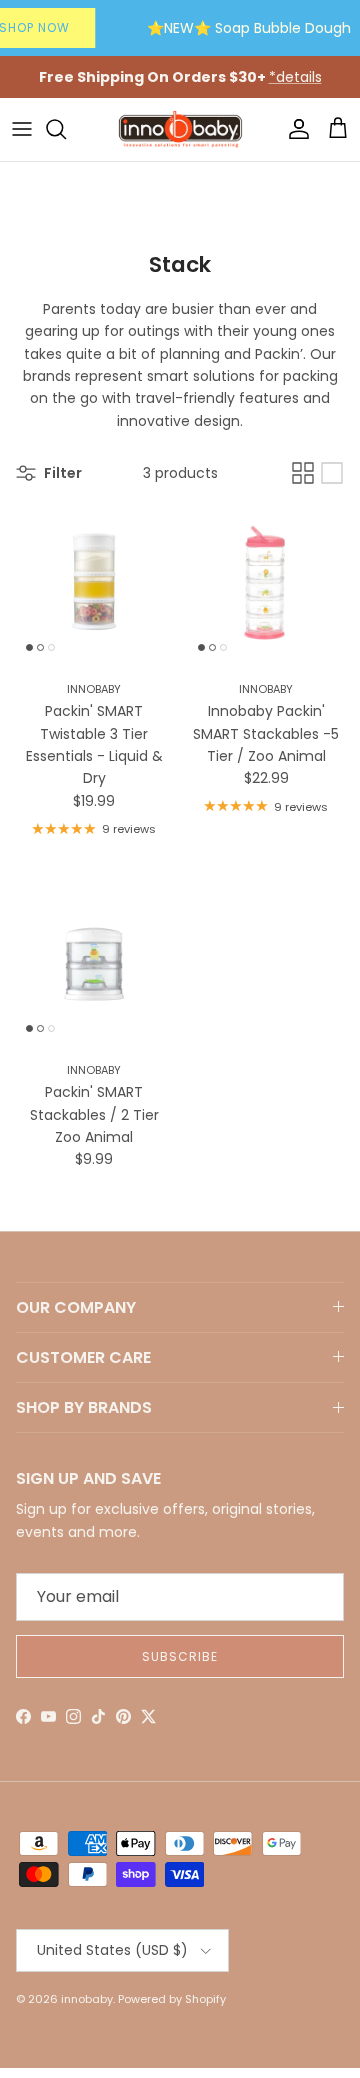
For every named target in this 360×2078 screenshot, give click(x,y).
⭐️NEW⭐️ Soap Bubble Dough (249, 28)
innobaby (87, 1999)
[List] (332, 473)
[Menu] (22, 129)
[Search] (66, 129)
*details (295, 77)
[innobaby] (180, 129)
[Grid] (303, 473)
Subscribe (180, 1656)
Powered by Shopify (172, 1999)
